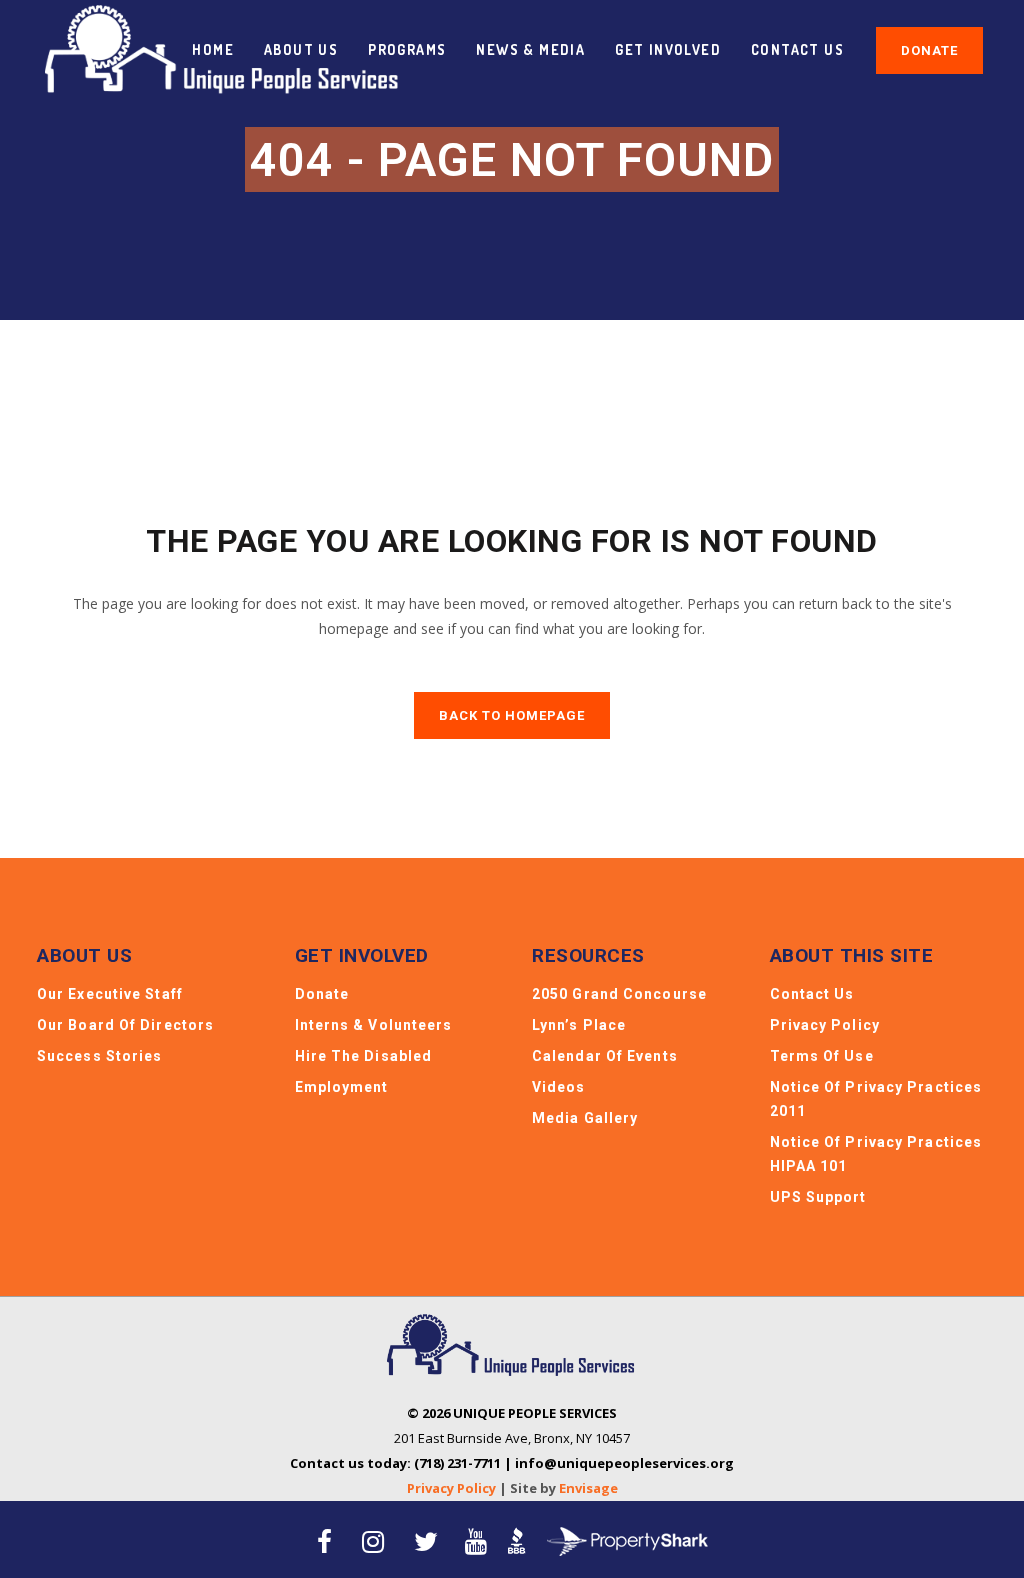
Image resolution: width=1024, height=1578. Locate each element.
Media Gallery (585, 1118)
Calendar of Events (605, 1056)
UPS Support (818, 1197)
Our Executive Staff (110, 994)
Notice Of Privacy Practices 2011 (876, 1099)
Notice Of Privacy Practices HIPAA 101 (876, 1154)
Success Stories (100, 1056)
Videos (559, 1087)
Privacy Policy (825, 1025)
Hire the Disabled (364, 1056)
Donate (929, 50)
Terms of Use (822, 1056)
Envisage (588, 1488)
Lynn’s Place (579, 1025)
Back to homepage (512, 715)
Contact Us (812, 994)
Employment (342, 1087)
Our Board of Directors (125, 1025)
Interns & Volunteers (374, 1025)
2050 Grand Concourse (619, 994)
